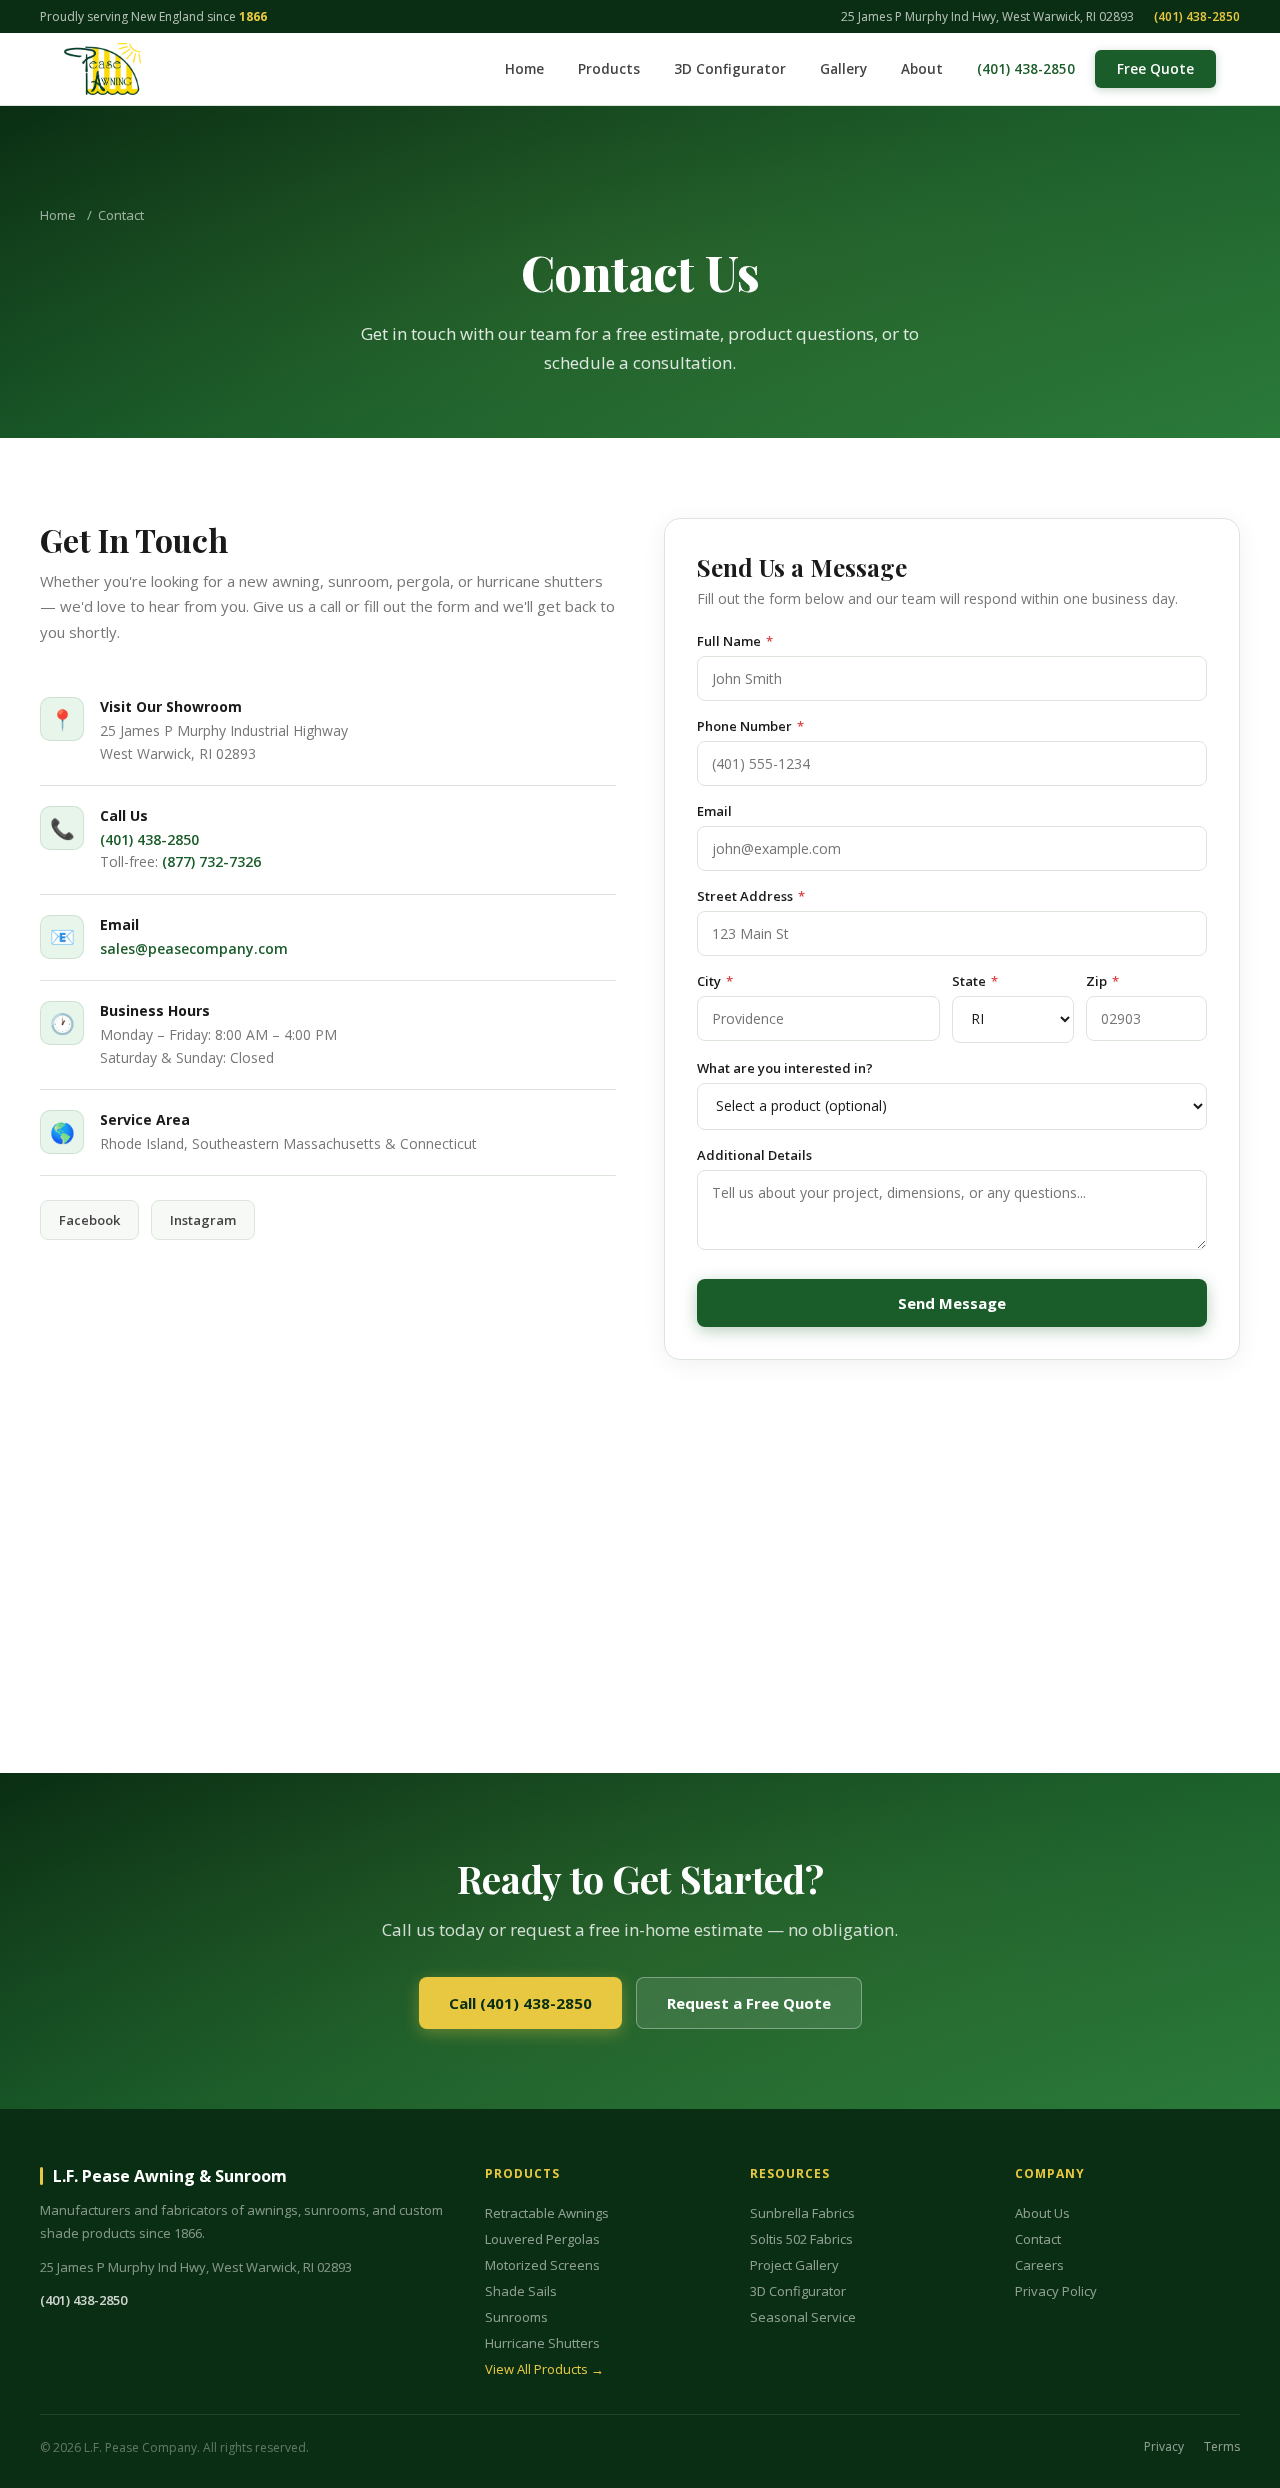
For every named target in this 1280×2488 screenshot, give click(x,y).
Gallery (843, 69)
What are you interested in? (785, 1068)
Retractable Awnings (547, 2213)
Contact (1038, 2239)
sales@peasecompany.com (194, 948)
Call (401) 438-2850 (520, 2003)
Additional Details (754, 1155)
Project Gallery (794, 2265)
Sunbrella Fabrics (802, 2213)
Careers (1039, 2265)
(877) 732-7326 (211, 861)
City (715, 981)
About (922, 69)
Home (524, 69)
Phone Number (750, 726)
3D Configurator (730, 69)
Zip (1102, 981)
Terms (1222, 2447)
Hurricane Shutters (542, 2343)
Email (714, 811)
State (975, 981)
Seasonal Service (803, 2317)
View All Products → (544, 2369)
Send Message (952, 1303)
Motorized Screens (542, 2265)
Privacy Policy (1056, 2291)
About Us (1042, 2213)
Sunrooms (516, 2317)
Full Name (735, 641)
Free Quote (1155, 69)
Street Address (751, 896)
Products (609, 69)
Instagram (203, 1220)
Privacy (1164, 2447)
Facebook (89, 1220)
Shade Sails (521, 2291)
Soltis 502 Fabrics (801, 2239)
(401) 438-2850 (1197, 16)
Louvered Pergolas (542, 2239)
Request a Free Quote (749, 2003)
